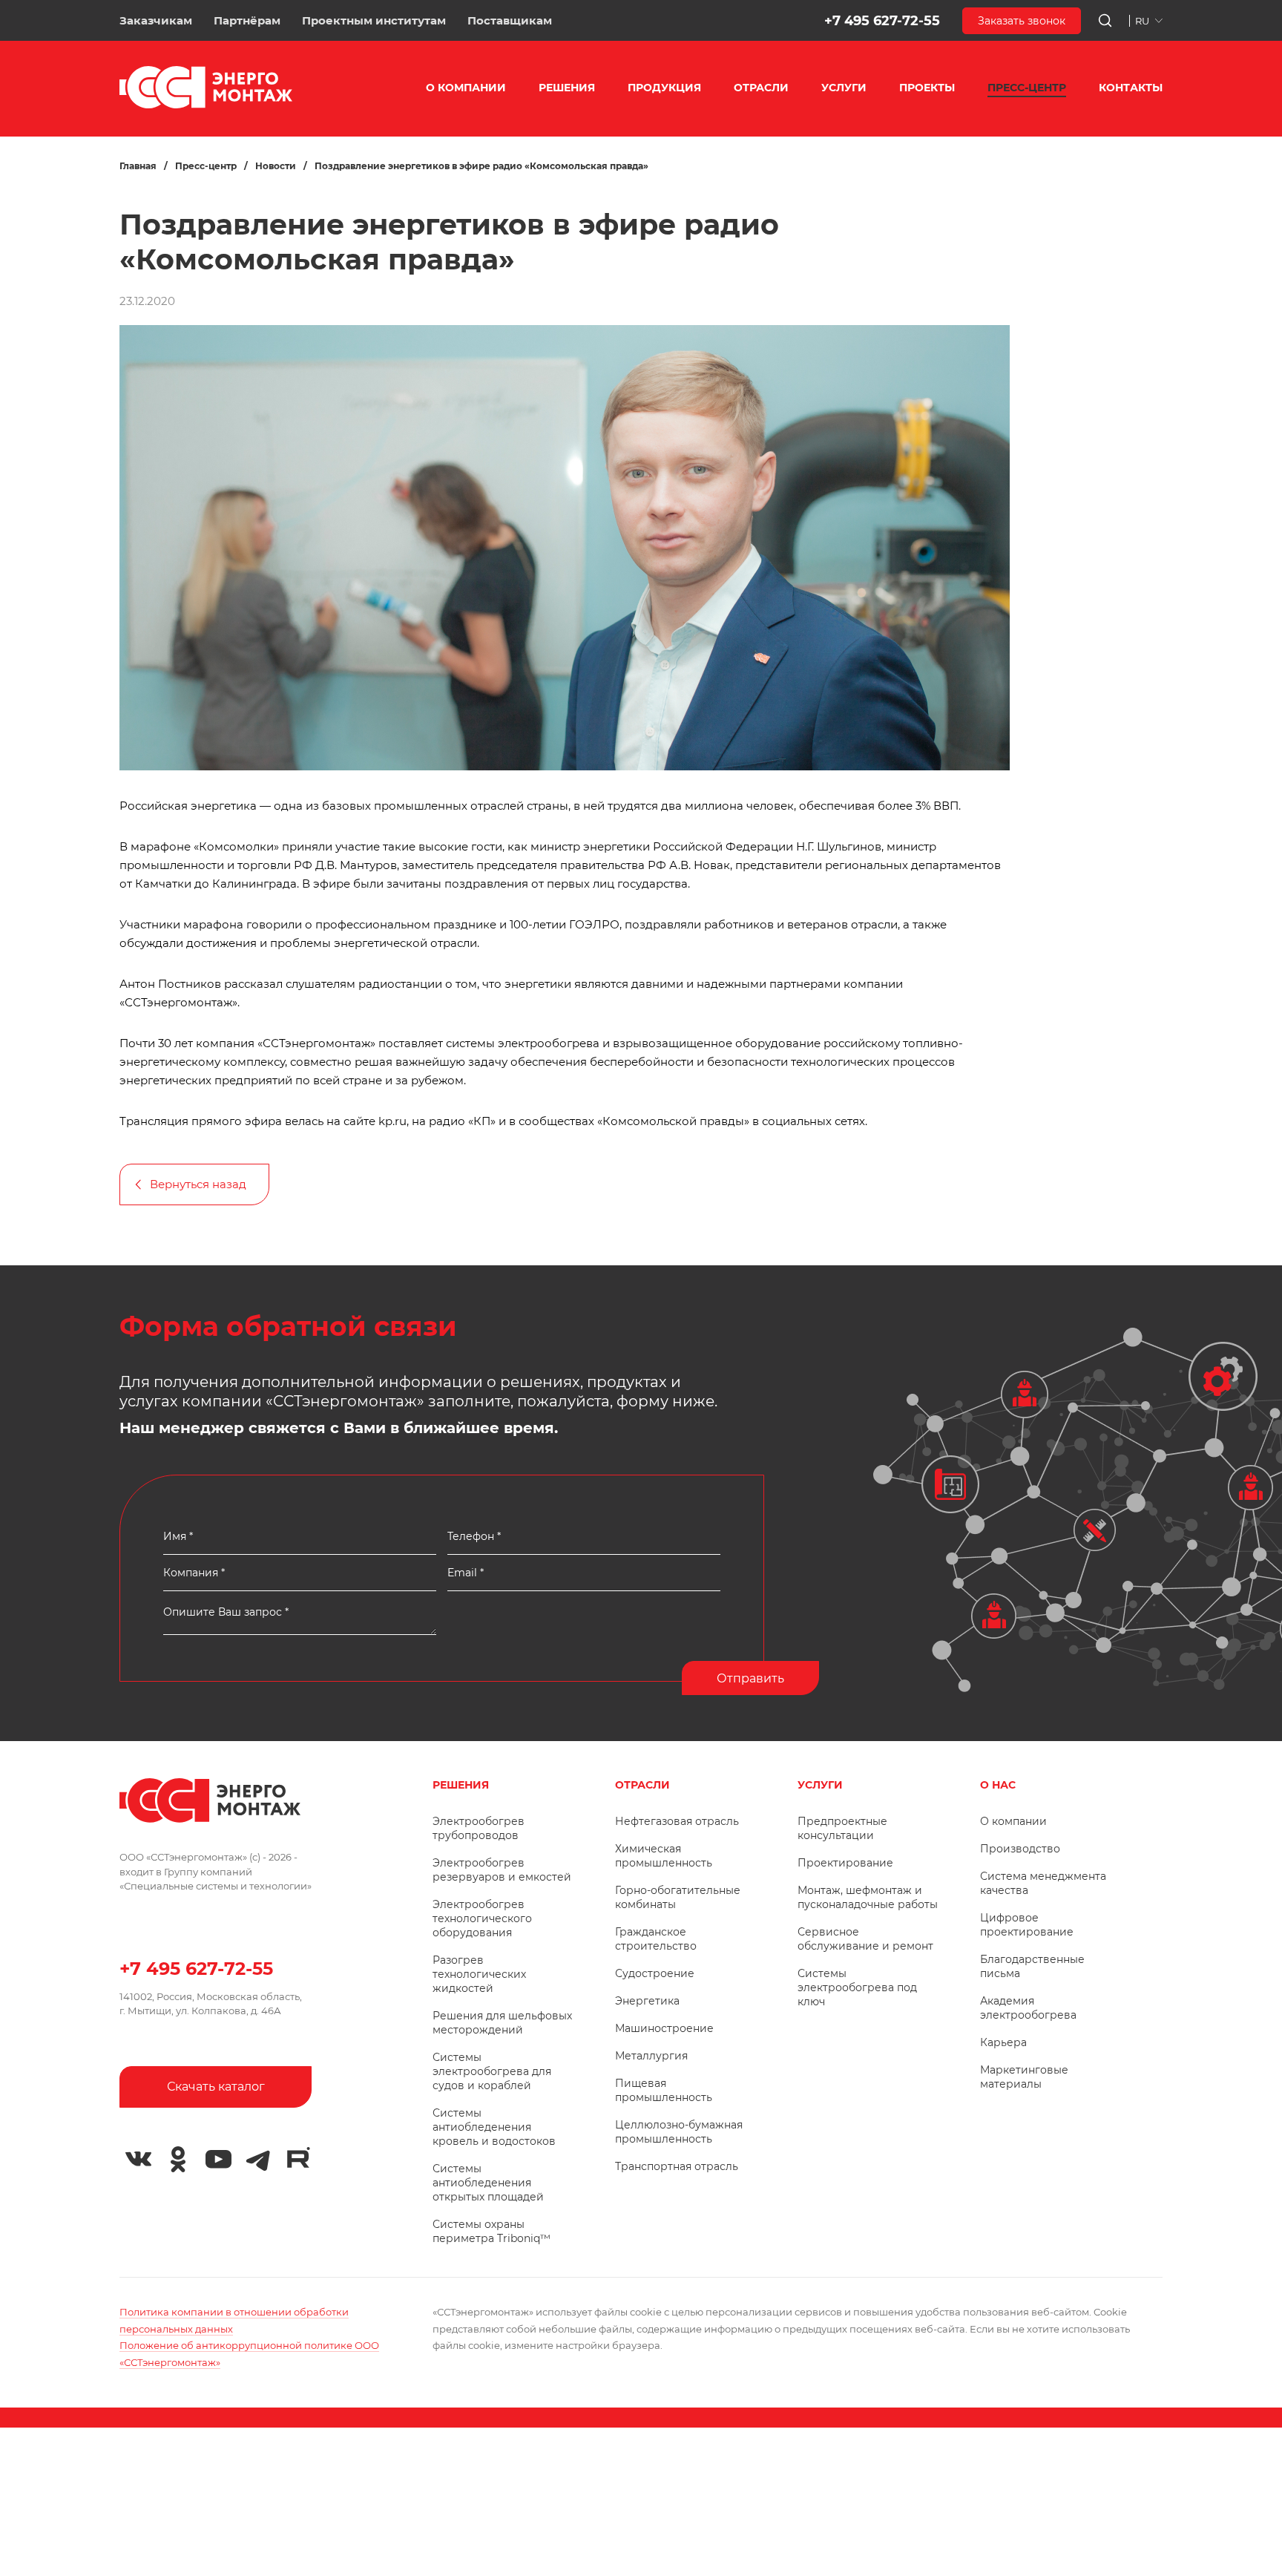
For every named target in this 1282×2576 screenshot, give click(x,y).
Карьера (1003, 2042)
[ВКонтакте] (138, 2160)
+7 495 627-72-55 (882, 21)
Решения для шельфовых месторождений (502, 2023)
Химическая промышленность (664, 1856)
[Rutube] (298, 2157)
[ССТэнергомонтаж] (206, 105)
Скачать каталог (216, 2087)
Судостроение (655, 1973)
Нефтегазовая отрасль (677, 1821)
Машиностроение (664, 2028)
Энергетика (647, 2001)
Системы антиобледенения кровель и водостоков (494, 2127)
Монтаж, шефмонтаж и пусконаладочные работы (868, 1897)
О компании (1013, 1821)
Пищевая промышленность (664, 2090)
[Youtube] (218, 2160)
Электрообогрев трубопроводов (479, 1828)
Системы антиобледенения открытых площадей (488, 2183)
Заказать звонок (1022, 21)
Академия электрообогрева (1028, 2008)
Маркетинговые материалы (1024, 2077)
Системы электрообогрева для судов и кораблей (492, 2071)
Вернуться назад (198, 1184)
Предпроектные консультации (842, 1828)
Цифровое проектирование (1027, 1925)
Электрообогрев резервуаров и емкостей (502, 1870)
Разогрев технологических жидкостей (479, 1974)
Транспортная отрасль (677, 2166)
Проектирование (845, 1863)
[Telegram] (258, 2160)
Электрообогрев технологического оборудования (482, 1918)
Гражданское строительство (656, 1939)
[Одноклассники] (178, 2160)
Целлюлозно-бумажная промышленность (679, 2132)
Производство (1020, 1849)
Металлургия (651, 2056)
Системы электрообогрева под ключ (857, 1987)
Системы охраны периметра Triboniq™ (492, 2231)
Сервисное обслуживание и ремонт (865, 1939)
